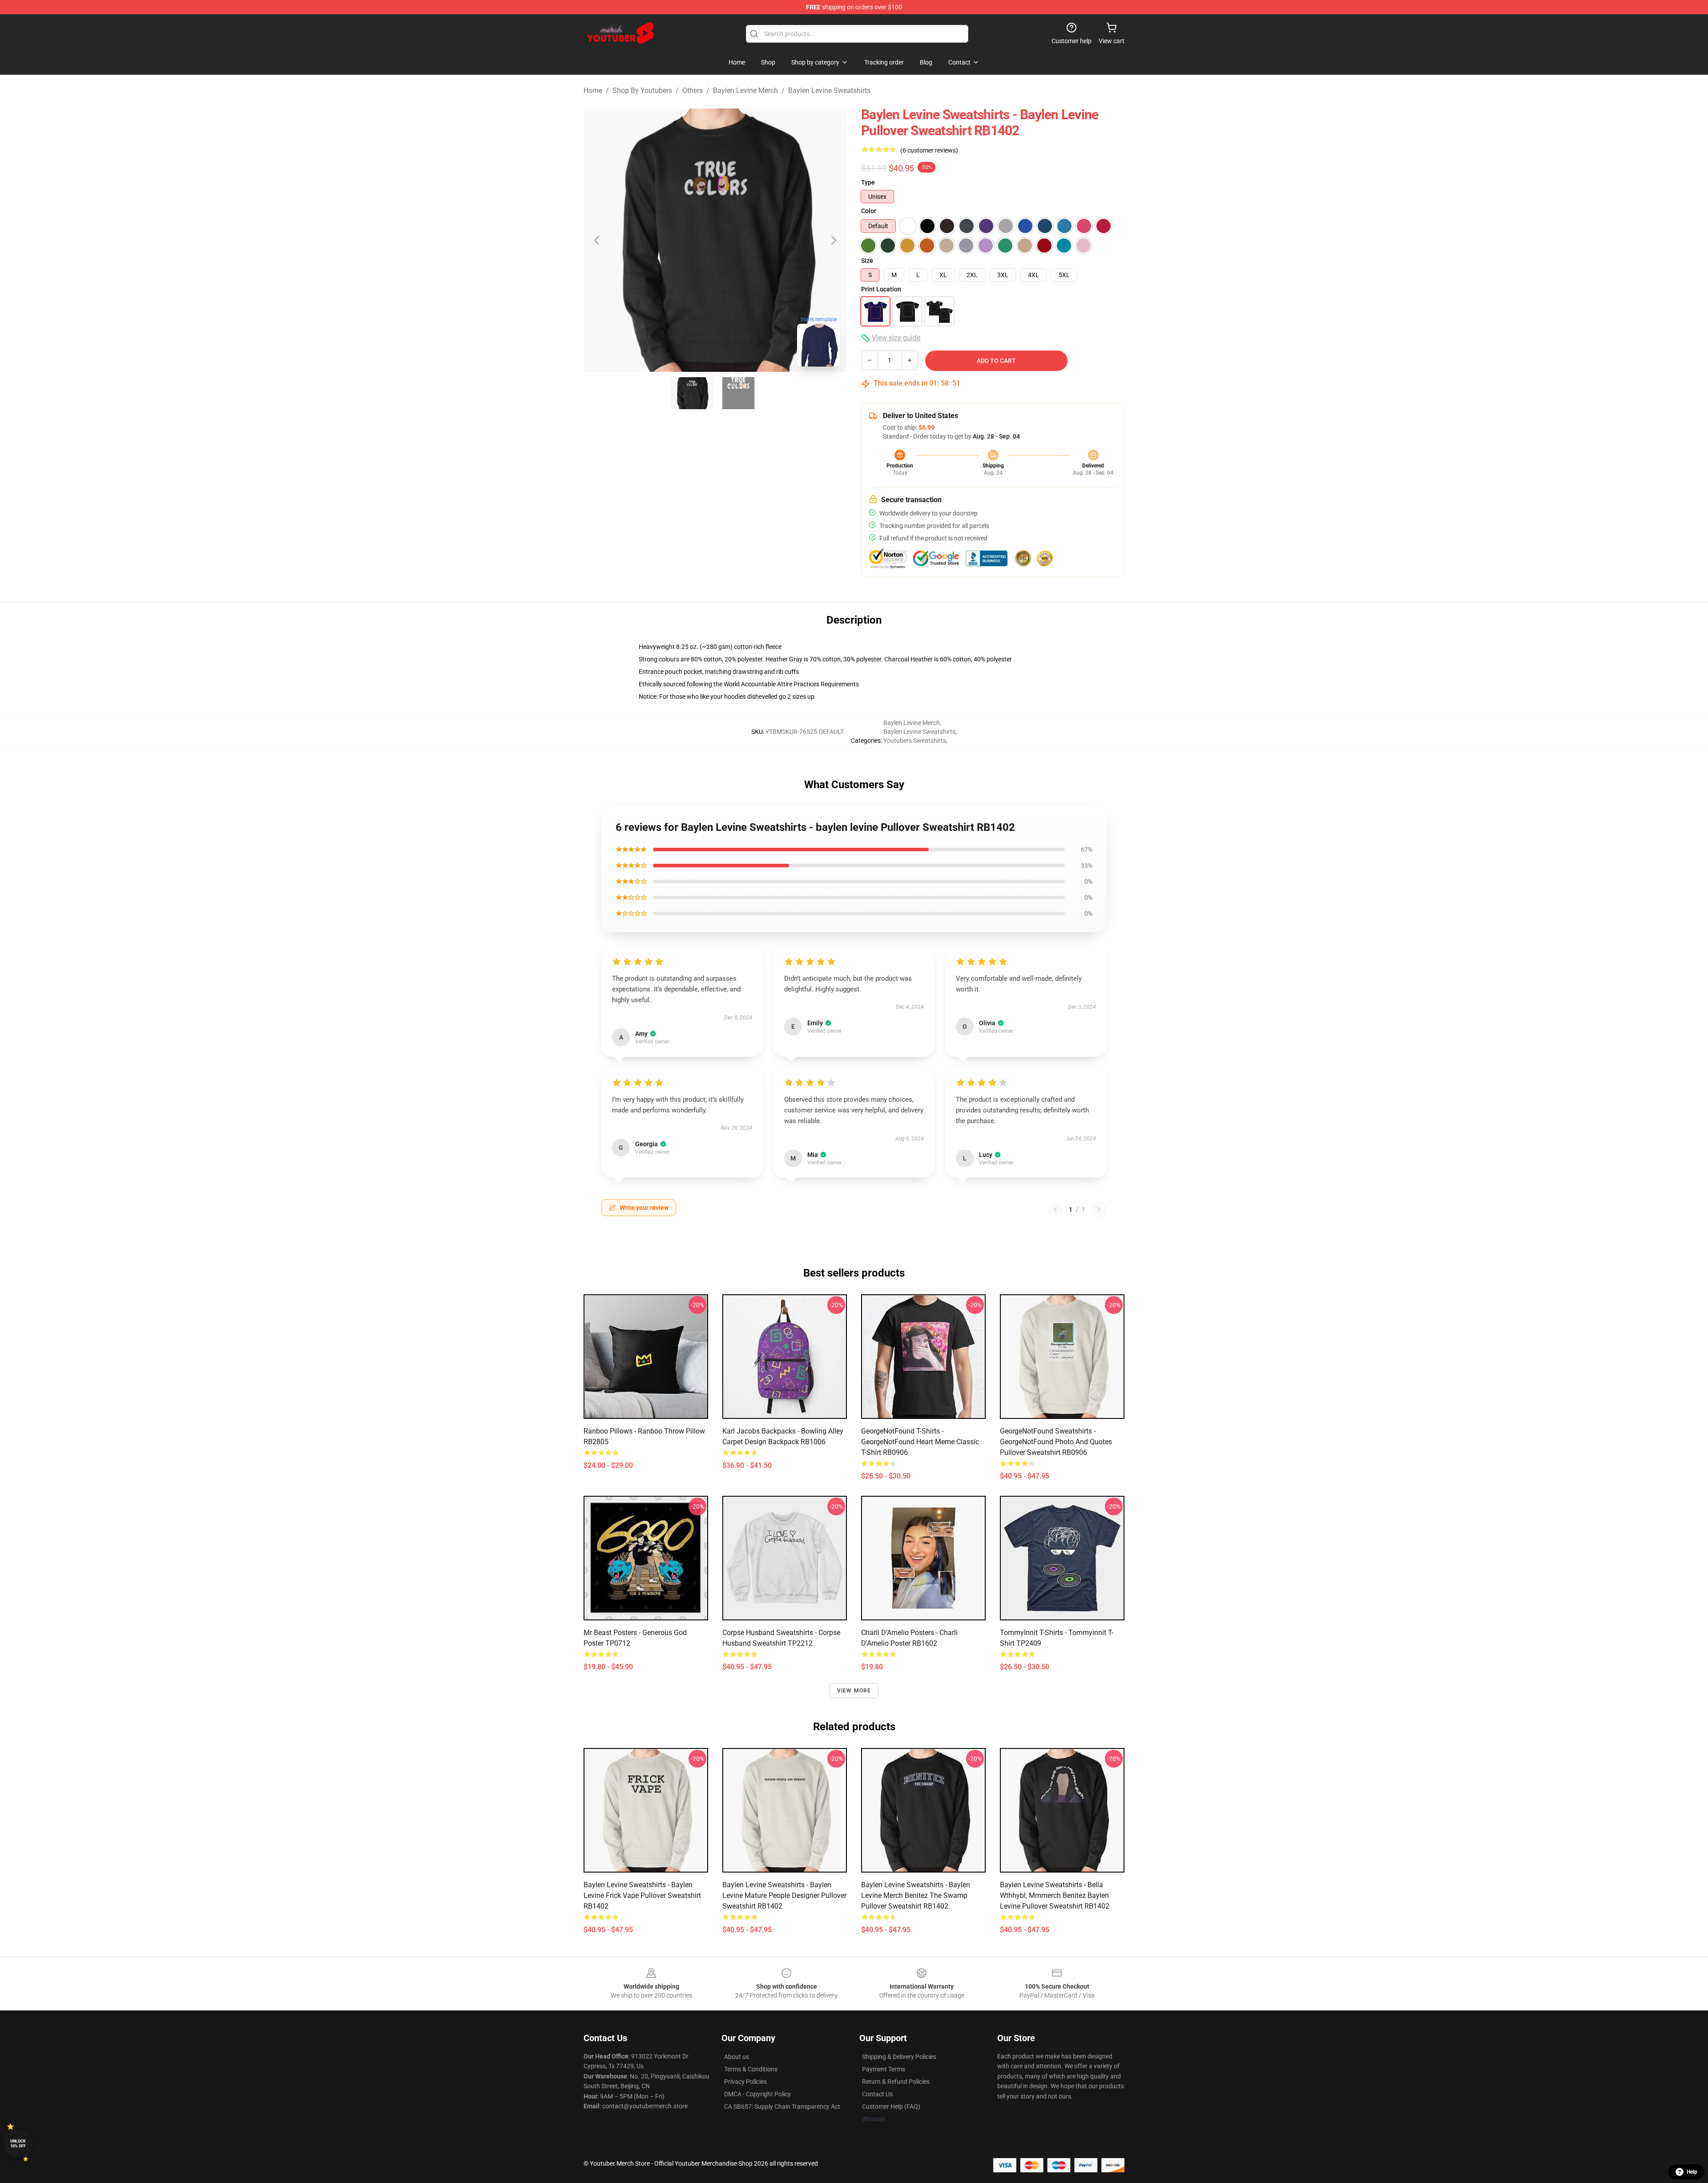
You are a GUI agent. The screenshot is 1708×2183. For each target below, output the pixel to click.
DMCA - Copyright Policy (757, 2094)
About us (737, 2057)
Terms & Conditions (751, 2069)
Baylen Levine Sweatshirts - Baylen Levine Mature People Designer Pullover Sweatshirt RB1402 (784, 1895)
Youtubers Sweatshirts (915, 741)
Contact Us (877, 2094)
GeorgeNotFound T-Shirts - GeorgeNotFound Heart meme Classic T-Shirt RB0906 (920, 1442)
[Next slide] (833, 240)
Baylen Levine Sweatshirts (829, 91)
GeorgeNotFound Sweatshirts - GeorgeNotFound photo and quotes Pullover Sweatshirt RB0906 (1056, 1442)
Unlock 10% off (18, 2144)
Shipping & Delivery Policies (899, 2057)
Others (693, 91)
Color (869, 211)
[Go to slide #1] (692, 393)
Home (593, 91)
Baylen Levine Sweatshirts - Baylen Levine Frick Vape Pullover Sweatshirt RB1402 (642, 1895)
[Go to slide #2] (738, 393)
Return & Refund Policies (896, 2082)
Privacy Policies (745, 2082)
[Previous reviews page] (1055, 1209)
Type (868, 182)
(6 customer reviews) (929, 150)
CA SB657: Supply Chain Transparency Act (782, 2106)
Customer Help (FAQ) (891, 2106)
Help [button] (1692, 2172)
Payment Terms (884, 2069)
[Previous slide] (597, 240)
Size (867, 261)
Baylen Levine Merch (745, 91)
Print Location (881, 289)
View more (854, 1691)
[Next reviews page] (1099, 1209)
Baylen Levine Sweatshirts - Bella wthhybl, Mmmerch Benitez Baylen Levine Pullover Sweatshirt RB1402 (1055, 1895)
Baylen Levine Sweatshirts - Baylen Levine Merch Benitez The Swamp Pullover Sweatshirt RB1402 (916, 1895)
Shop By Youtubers (642, 91)
